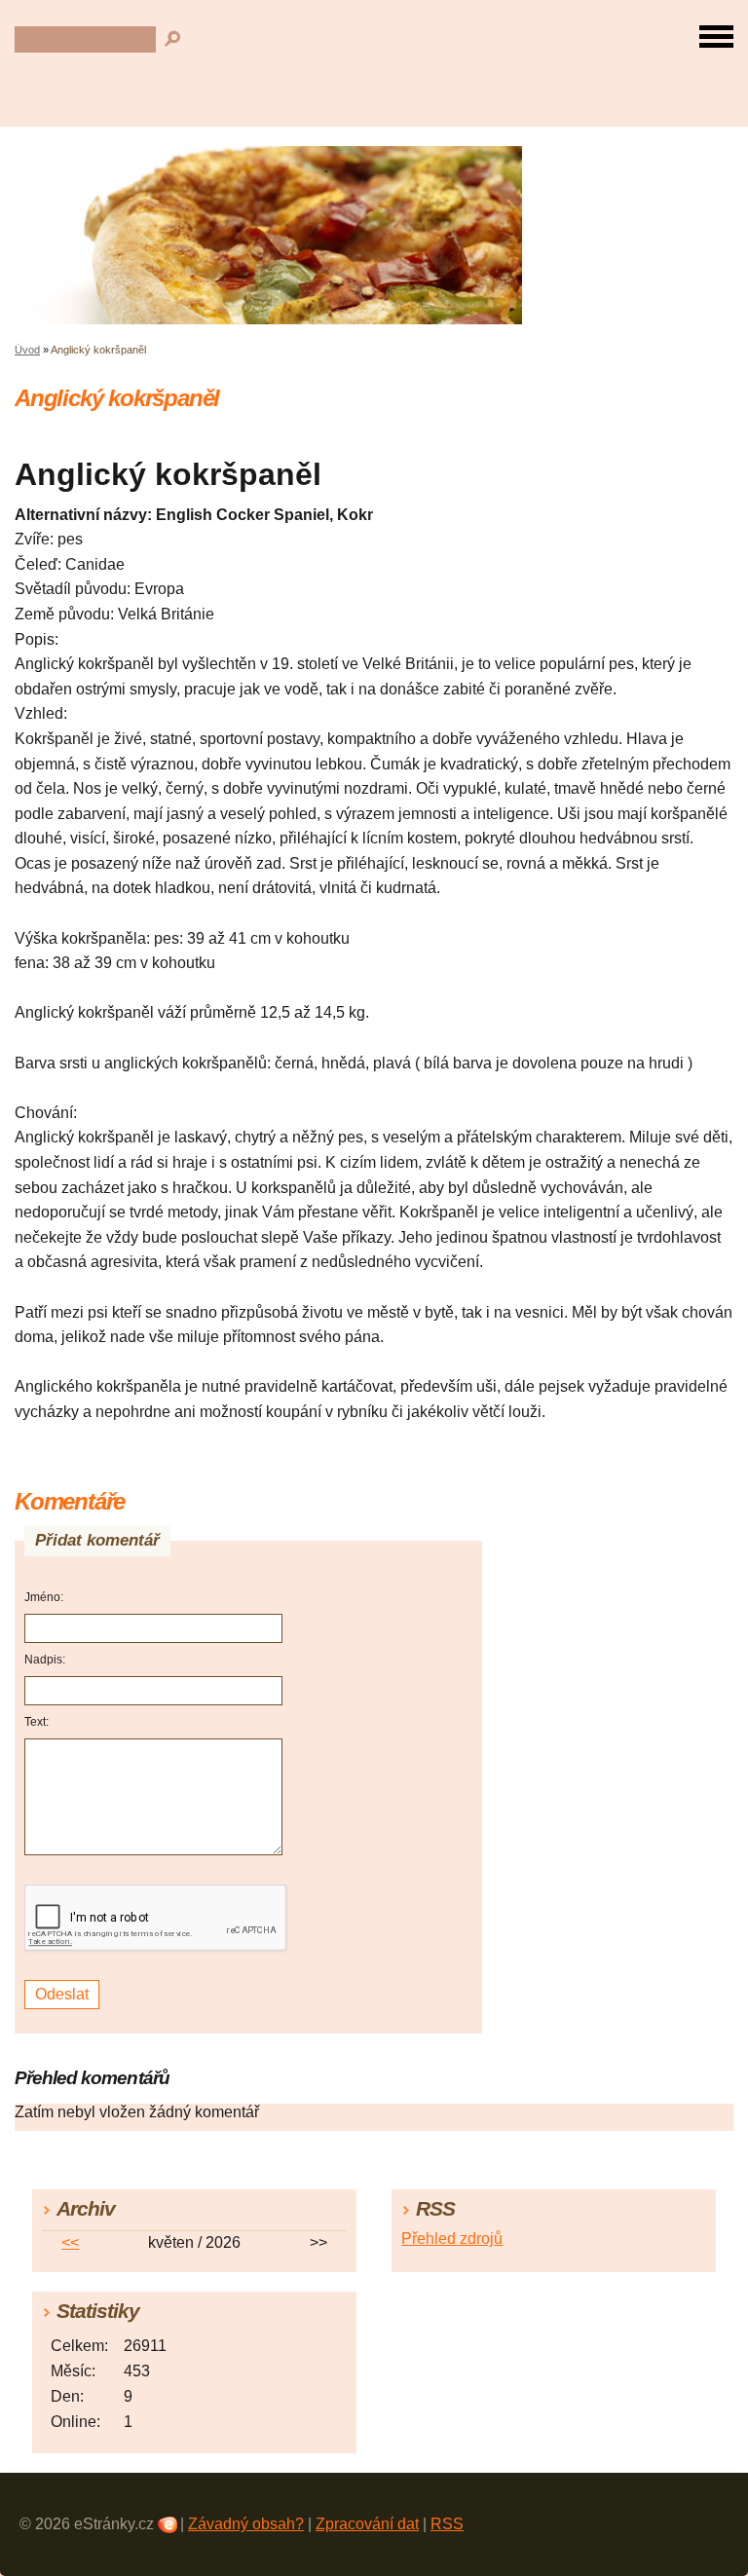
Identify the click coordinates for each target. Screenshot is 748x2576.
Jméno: (44, 1597)
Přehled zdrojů (452, 2239)
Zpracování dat (367, 2524)
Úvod (27, 350)
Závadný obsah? (246, 2524)
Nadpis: (45, 1660)
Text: (37, 1722)
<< (70, 2242)
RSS (447, 2524)
